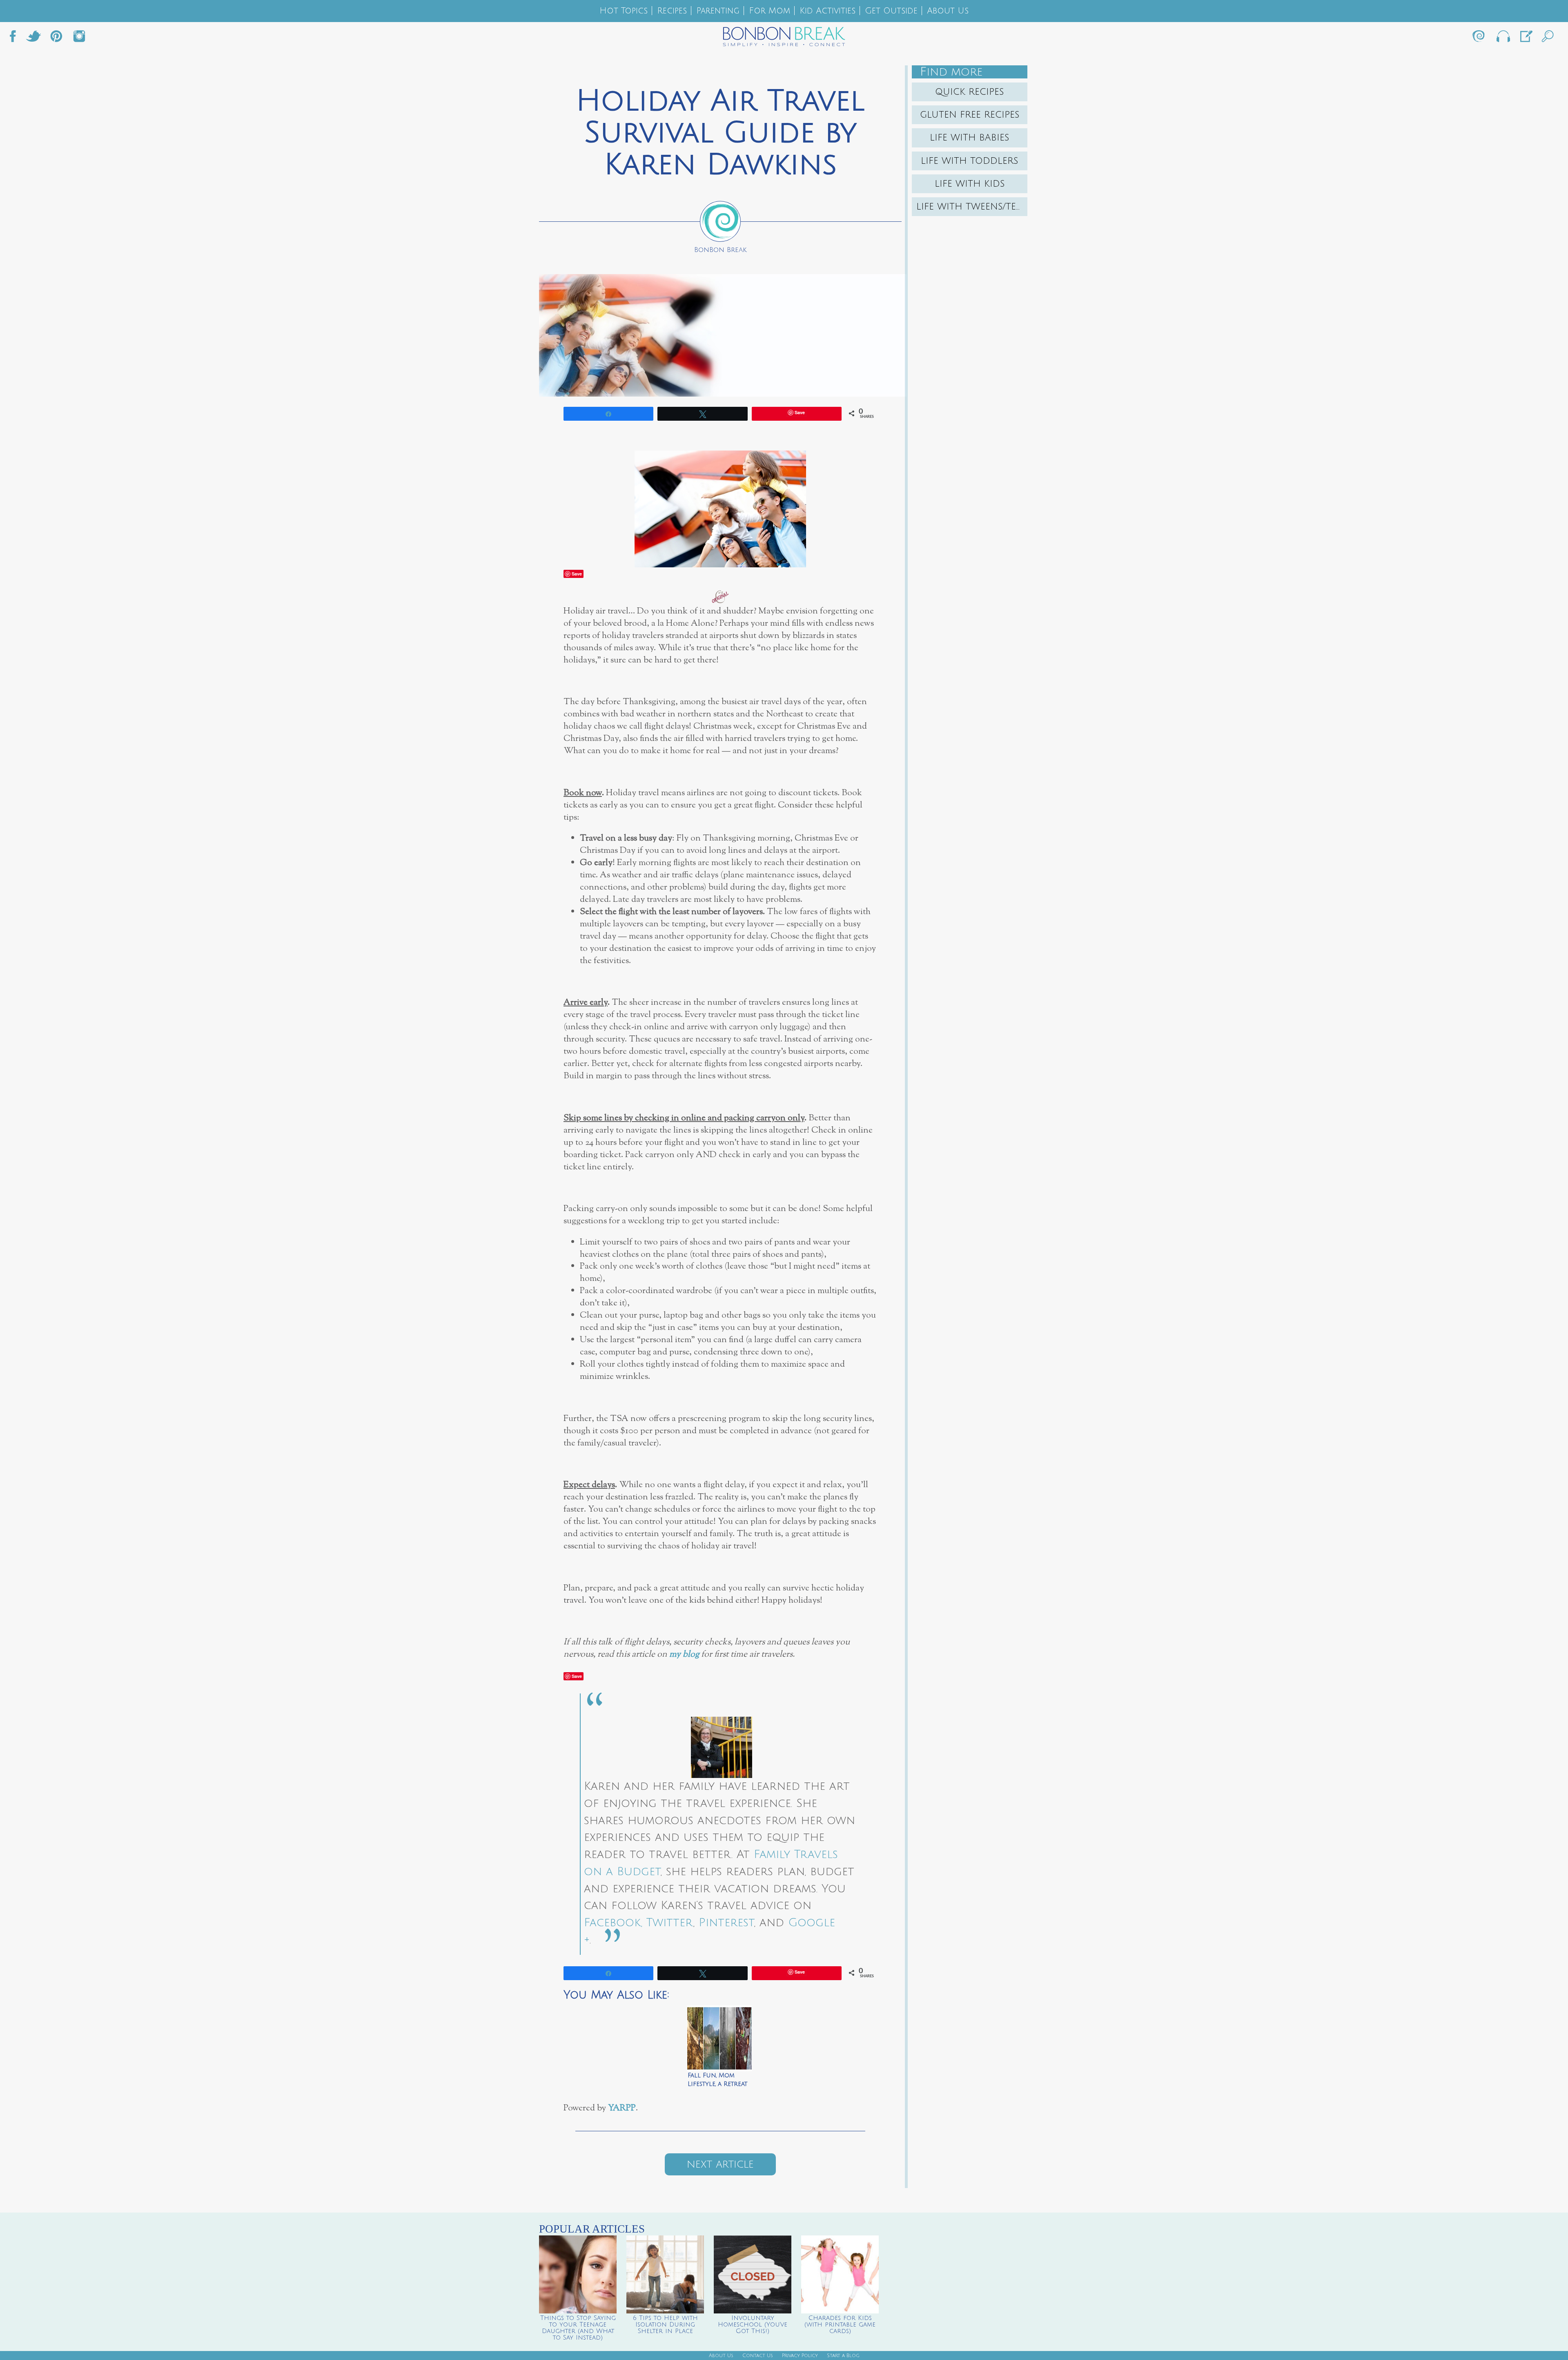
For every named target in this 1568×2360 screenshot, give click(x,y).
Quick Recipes (970, 92)
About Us (948, 11)
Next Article (720, 2164)
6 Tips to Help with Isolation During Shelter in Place (665, 2324)
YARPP (622, 2108)
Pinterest (726, 1923)
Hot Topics (624, 11)
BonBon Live (1503, 38)
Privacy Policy (800, 2356)
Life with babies (970, 138)
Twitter (33, 38)
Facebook (16, 38)
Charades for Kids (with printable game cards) (840, 2324)
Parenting (718, 11)
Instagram (79, 38)
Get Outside (891, 11)
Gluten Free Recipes (970, 115)
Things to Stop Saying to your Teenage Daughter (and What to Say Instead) (578, 2328)
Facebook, (613, 1923)
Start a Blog (843, 2356)
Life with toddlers (970, 161)
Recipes (672, 11)
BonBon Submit (1526, 38)
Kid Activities (827, 11)
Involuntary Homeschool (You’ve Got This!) (753, 2324)
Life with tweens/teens (972, 207)
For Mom (770, 11)
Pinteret (56, 38)
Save (577, 574)
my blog (684, 1654)
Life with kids (970, 184)
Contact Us (758, 2356)
